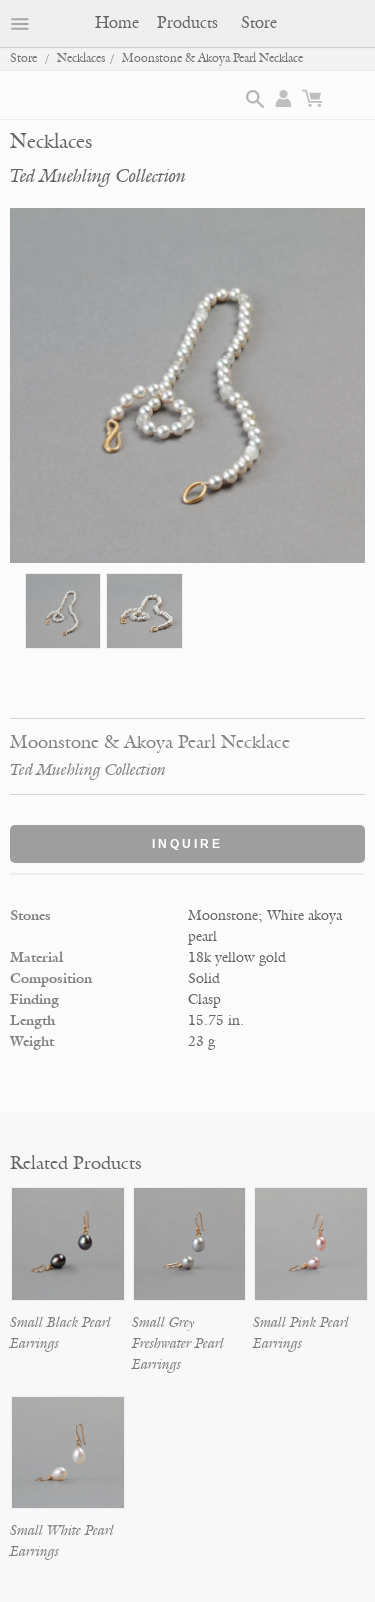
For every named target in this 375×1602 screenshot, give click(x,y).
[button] (255, 99)
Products (187, 23)
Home (117, 23)
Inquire (187, 844)
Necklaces (81, 58)
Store (259, 23)
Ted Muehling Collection (98, 176)
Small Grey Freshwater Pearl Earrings (178, 1343)
